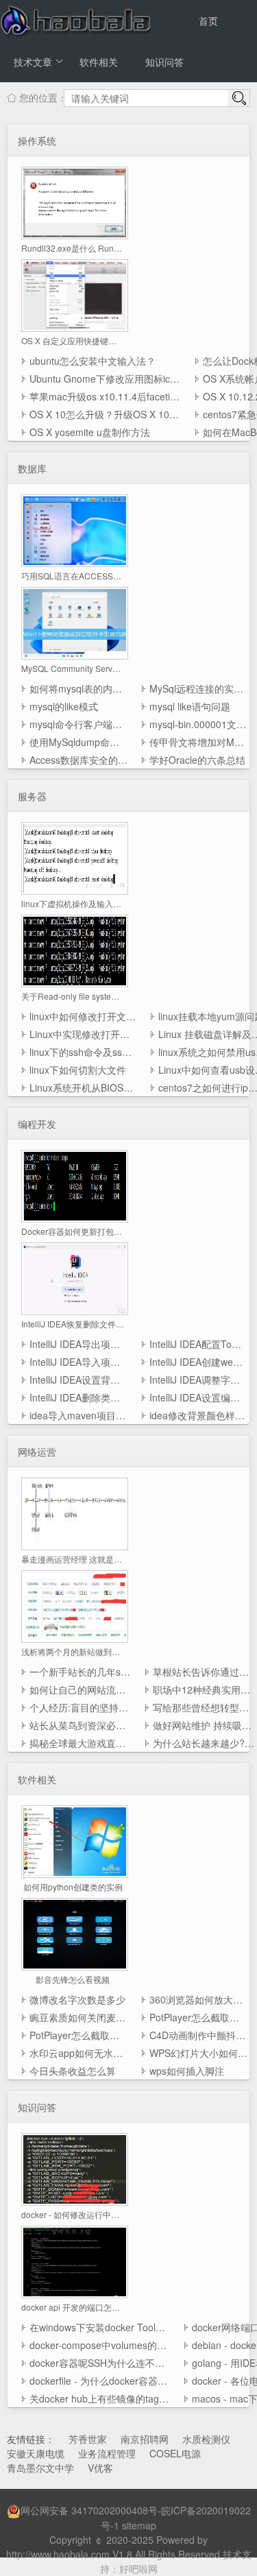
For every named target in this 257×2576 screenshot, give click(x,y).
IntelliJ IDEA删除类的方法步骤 (78, 1397)
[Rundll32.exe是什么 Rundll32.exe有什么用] (75, 202)
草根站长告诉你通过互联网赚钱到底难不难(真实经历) (204, 1672)
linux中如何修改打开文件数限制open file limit (83, 1016)
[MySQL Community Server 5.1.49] (75, 622)
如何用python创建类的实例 (73, 1887)
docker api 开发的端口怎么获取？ (73, 2307)
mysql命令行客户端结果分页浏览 (78, 724)
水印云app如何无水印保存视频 (78, 2053)
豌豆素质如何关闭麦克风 (78, 2017)
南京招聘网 (145, 2439)
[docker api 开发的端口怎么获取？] (75, 2261)
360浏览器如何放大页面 (198, 1999)
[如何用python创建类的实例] (75, 1840)
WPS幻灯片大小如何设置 (198, 2053)
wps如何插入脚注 (187, 2071)
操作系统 (37, 141)
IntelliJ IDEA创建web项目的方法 (198, 1362)
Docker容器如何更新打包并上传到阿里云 (73, 1231)
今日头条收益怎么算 (73, 2071)
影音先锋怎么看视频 (73, 1979)
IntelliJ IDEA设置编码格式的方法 (198, 1397)
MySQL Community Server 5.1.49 (73, 668)
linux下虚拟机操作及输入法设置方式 (73, 903)
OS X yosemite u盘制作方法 (90, 432)
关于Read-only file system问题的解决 (73, 996)
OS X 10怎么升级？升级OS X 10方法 (105, 414)
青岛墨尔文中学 (40, 2468)
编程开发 (37, 1124)
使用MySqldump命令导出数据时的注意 (78, 742)
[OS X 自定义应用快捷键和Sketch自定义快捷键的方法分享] (75, 294)
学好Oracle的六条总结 (197, 760)
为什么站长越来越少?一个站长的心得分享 (204, 1743)
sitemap (139, 2525)
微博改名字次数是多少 (77, 1999)
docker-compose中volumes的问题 (100, 2345)
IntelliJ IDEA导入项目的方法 (78, 1362)
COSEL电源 (175, 2453)
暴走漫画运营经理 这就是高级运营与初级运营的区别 (73, 1559)
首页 (208, 21)
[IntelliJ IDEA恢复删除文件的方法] (75, 1277)
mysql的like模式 (64, 706)
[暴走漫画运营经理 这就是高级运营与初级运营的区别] (75, 1513)
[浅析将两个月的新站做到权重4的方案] (75, 1605)
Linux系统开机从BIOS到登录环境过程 (83, 1087)
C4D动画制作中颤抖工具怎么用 (198, 2035)
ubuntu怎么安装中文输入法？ (93, 361)
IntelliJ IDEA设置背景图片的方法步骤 (78, 1380)
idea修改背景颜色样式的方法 (198, 1415)
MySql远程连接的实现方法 (198, 688)
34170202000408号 (114, 2510)
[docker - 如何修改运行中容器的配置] (75, 2168)
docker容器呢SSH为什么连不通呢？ (100, 2363)
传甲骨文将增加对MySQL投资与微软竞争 (198, 742)
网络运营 (37, 1452)
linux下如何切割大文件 (78, 1070)
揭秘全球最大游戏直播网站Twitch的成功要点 (80, 1743)
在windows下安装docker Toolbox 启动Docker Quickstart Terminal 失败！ (100, 2327)
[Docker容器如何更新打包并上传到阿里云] (75, 1185)
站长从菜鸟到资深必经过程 (80, 1725)
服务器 (32, 796)
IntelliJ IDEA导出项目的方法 (78, 1344)
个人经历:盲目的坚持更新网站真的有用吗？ (80, 1707)
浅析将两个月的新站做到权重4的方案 (73, 1651)
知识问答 (164, 62)
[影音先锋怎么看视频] (75, 1933)
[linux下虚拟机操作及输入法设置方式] (75, 857)
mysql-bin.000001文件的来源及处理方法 (198, 724)
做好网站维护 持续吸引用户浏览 (204, 1725)
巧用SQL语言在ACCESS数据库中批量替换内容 (73, 576)
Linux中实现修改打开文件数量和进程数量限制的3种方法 (83, 1034)
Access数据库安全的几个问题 (78, 760)
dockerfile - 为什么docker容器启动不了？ (100, 2381)
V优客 (100, 2468)
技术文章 (33, 62)
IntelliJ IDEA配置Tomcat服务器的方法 (198, 1344)
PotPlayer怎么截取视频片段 (198, 2017)
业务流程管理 (107, 2453)
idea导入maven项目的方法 (78, 1415)
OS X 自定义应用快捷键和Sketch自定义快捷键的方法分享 (73, 340)
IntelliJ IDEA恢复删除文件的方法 (73, 1324)
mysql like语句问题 (190, 706)
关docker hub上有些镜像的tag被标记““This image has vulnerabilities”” (100, 2398)
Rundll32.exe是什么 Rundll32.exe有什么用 (73, 248)
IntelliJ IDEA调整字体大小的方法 (198, 1380)
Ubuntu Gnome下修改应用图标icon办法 (105, 378)
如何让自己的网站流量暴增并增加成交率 (80, 1689)
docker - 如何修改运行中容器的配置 (73, 2214)
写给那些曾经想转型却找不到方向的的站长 (204, 1707)
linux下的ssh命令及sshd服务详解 (83, 1052)
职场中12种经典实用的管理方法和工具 (204, 1689)
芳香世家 (88, 2439)
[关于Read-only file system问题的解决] (75, 950)
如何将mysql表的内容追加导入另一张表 (78, 688)
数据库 (32, 468)
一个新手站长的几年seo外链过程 (80, 1672)
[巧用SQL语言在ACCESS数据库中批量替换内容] (75, 529)
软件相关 (99, 62)
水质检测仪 (206, 2439)
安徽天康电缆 (36, 2453)
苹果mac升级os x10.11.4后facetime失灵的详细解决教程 (105, 396)
